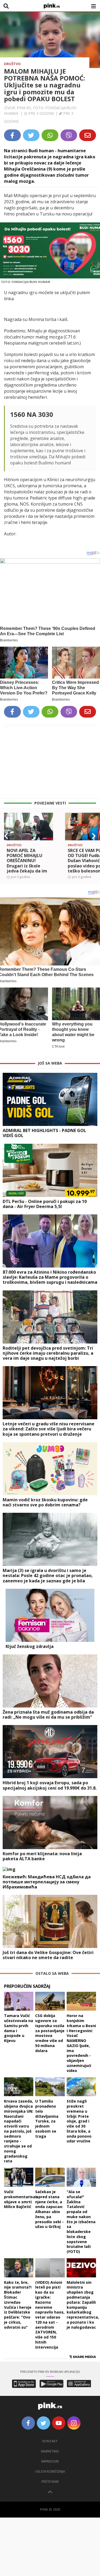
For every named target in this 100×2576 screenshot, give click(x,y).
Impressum (50, 2461)
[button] (6, 836)
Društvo (12, 64)
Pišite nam (50, 2482)
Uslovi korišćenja (50, 2471)
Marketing (50, 2451)
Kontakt (50, 2441)
